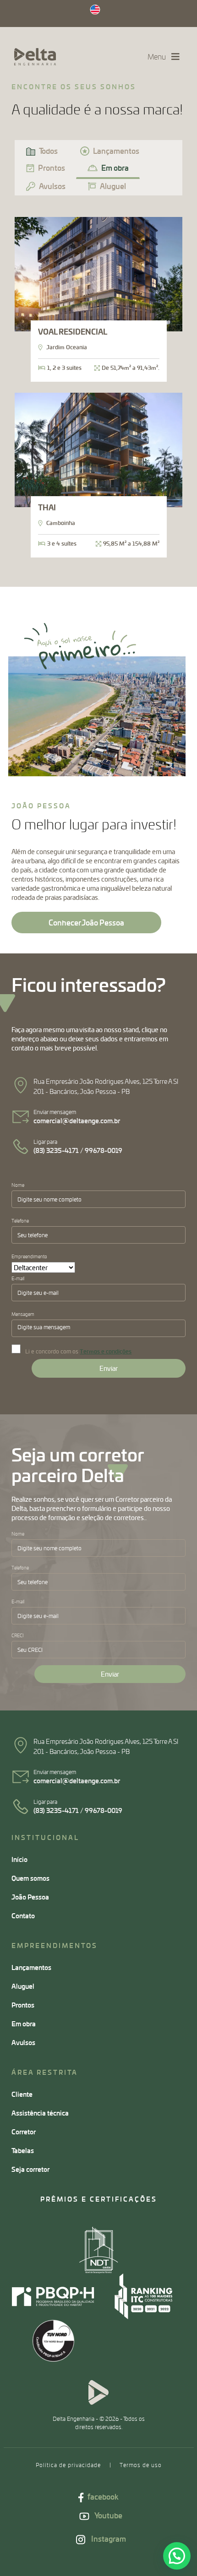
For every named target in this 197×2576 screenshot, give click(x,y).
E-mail (18, 1278)
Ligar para (78, 1146)
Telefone (20, 1221)
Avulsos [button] (52, 186)
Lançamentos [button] (116, 151)
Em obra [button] (115, 168)
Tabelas (23, 2150)
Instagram (108, 2539)
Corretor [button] (24, 2132)
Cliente (22, 2094)
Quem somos (30, 1878)
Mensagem (23, 1314)
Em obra (24, 2024)
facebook (102, 2497)
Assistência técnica (40, 2113)
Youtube (108, 2515)
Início (19, 1859)
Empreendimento (29, 1256)
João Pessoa (30, 1897)
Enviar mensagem (77, 1117)
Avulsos (23, 2042)
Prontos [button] (52, 168)
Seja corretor (30, 2169)
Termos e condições (106, 1351)
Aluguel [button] (113, 186)
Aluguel (23, 1986)
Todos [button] (48, 151)
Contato (23, 1916)
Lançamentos (31, 1967)
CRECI (18, 1635)
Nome (18, 1185)
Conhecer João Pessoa (86, 923)
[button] (177, 2556)
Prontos (23, 2005)
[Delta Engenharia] (35, 57)
